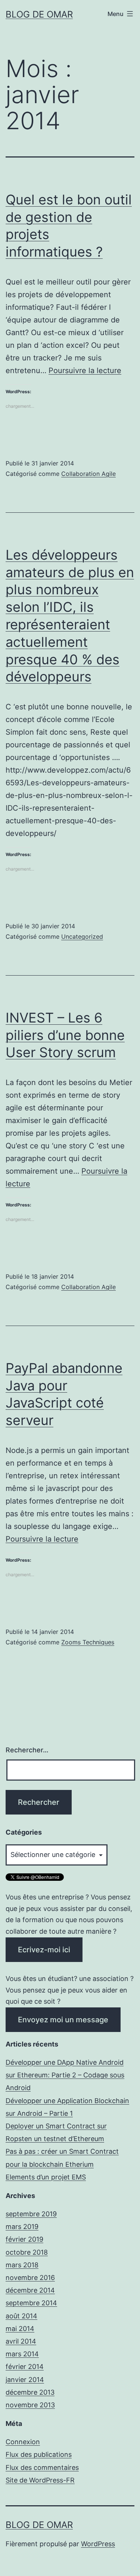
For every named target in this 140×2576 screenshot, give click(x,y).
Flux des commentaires (42, 2467)
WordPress (98, 2544)
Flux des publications (39, 2454)
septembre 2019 (31, 2214)
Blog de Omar (39, 14)
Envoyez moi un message (63, 2020)
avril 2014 (21, 2341)
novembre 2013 (30, 2405)
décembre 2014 (30, 2290)
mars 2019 (22, 2227)
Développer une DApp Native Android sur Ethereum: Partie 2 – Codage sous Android (65, 2075)
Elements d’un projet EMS (46, 2177)
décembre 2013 (30, 2392)
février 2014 (25, 2367)
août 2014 (21, 2316)
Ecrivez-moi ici (44, 1950)
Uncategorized (82, 936)
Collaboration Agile (88, 474)
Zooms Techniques (88, 1642)
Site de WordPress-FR (40, 2480)
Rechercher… (27, 1750)
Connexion (23, 2442)
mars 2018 (22, 2265)
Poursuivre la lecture (85, 371)
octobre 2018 (27, 2252)
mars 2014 (22, 2354)
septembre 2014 (31, 2303)
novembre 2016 (30, 2278)
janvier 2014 (25, 2380)
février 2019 (24, 2239)
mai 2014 (20, 2329)
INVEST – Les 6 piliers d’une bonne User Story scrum (65, 1035)
